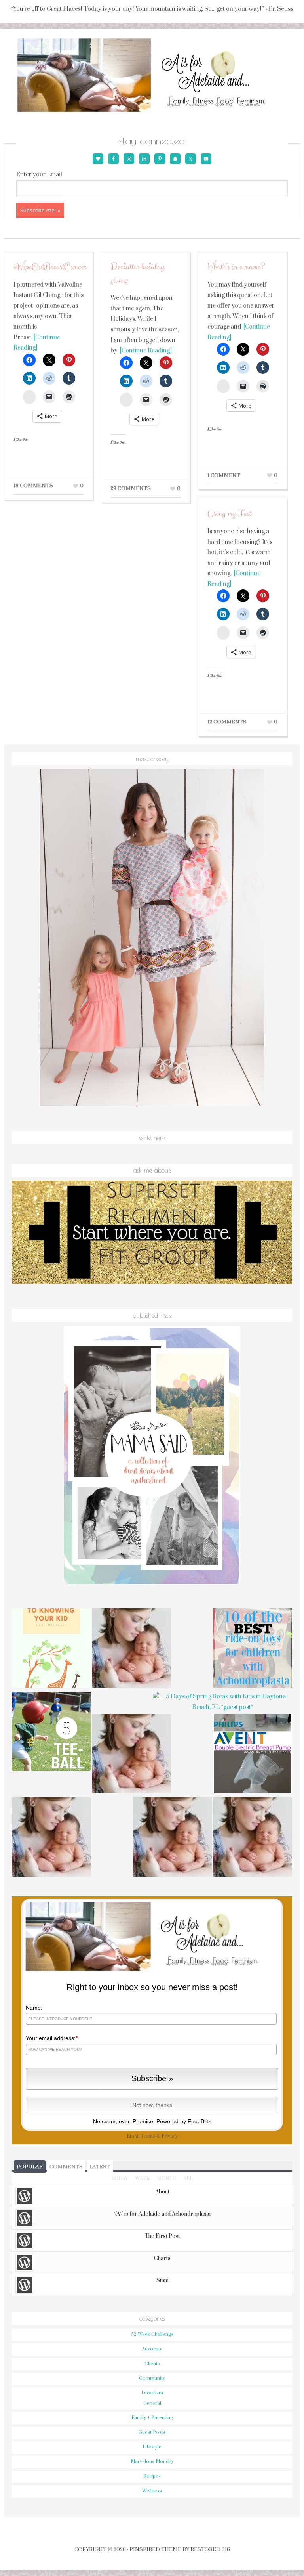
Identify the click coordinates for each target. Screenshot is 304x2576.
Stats (162, 2281)
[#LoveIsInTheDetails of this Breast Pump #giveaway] (253, 1755)
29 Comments (131, 488)
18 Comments (33, 486)
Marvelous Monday (152, 2462)
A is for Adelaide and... (152, 76)
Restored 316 (210, 2549)
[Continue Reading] (145, 351)
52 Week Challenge (152, 2334)
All (188, 2179)
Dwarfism (152, 2393)
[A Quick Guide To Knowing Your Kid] (51, 1649)
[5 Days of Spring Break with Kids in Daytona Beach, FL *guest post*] (222, 1702)
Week (142, 2179)
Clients (152, 2364)
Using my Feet (229, 514)
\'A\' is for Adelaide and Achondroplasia (162, 2214)
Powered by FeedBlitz (184, 2121)
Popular (30, 2167)
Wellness (152, 2491)
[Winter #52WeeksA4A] (131, 1649)
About (162, 2192)
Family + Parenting (152, 2418)
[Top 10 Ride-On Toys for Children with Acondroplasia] (253, 1649)
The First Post (162, 2236)
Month (166, 2179)
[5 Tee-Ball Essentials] (51, 1732)
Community (152, 2378)
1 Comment (224, 475)
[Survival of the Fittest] (253, 1838)
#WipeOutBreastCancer (50, 267)
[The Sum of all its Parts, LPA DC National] (51, 1838)
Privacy (170, 2136)
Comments (66, 2167)
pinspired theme (155, 2549)
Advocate (152, 2349)
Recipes (152, 2476)
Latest (100, 2167)
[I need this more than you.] (173, 1838)
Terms (148, 2136)
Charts (162, 2258)
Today (120, 2179)
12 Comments (227, 722)
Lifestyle (152, 2447)
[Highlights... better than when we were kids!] (131, 1755)
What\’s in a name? (236, 267)
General (152, 2403)
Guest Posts (152, 2432)
